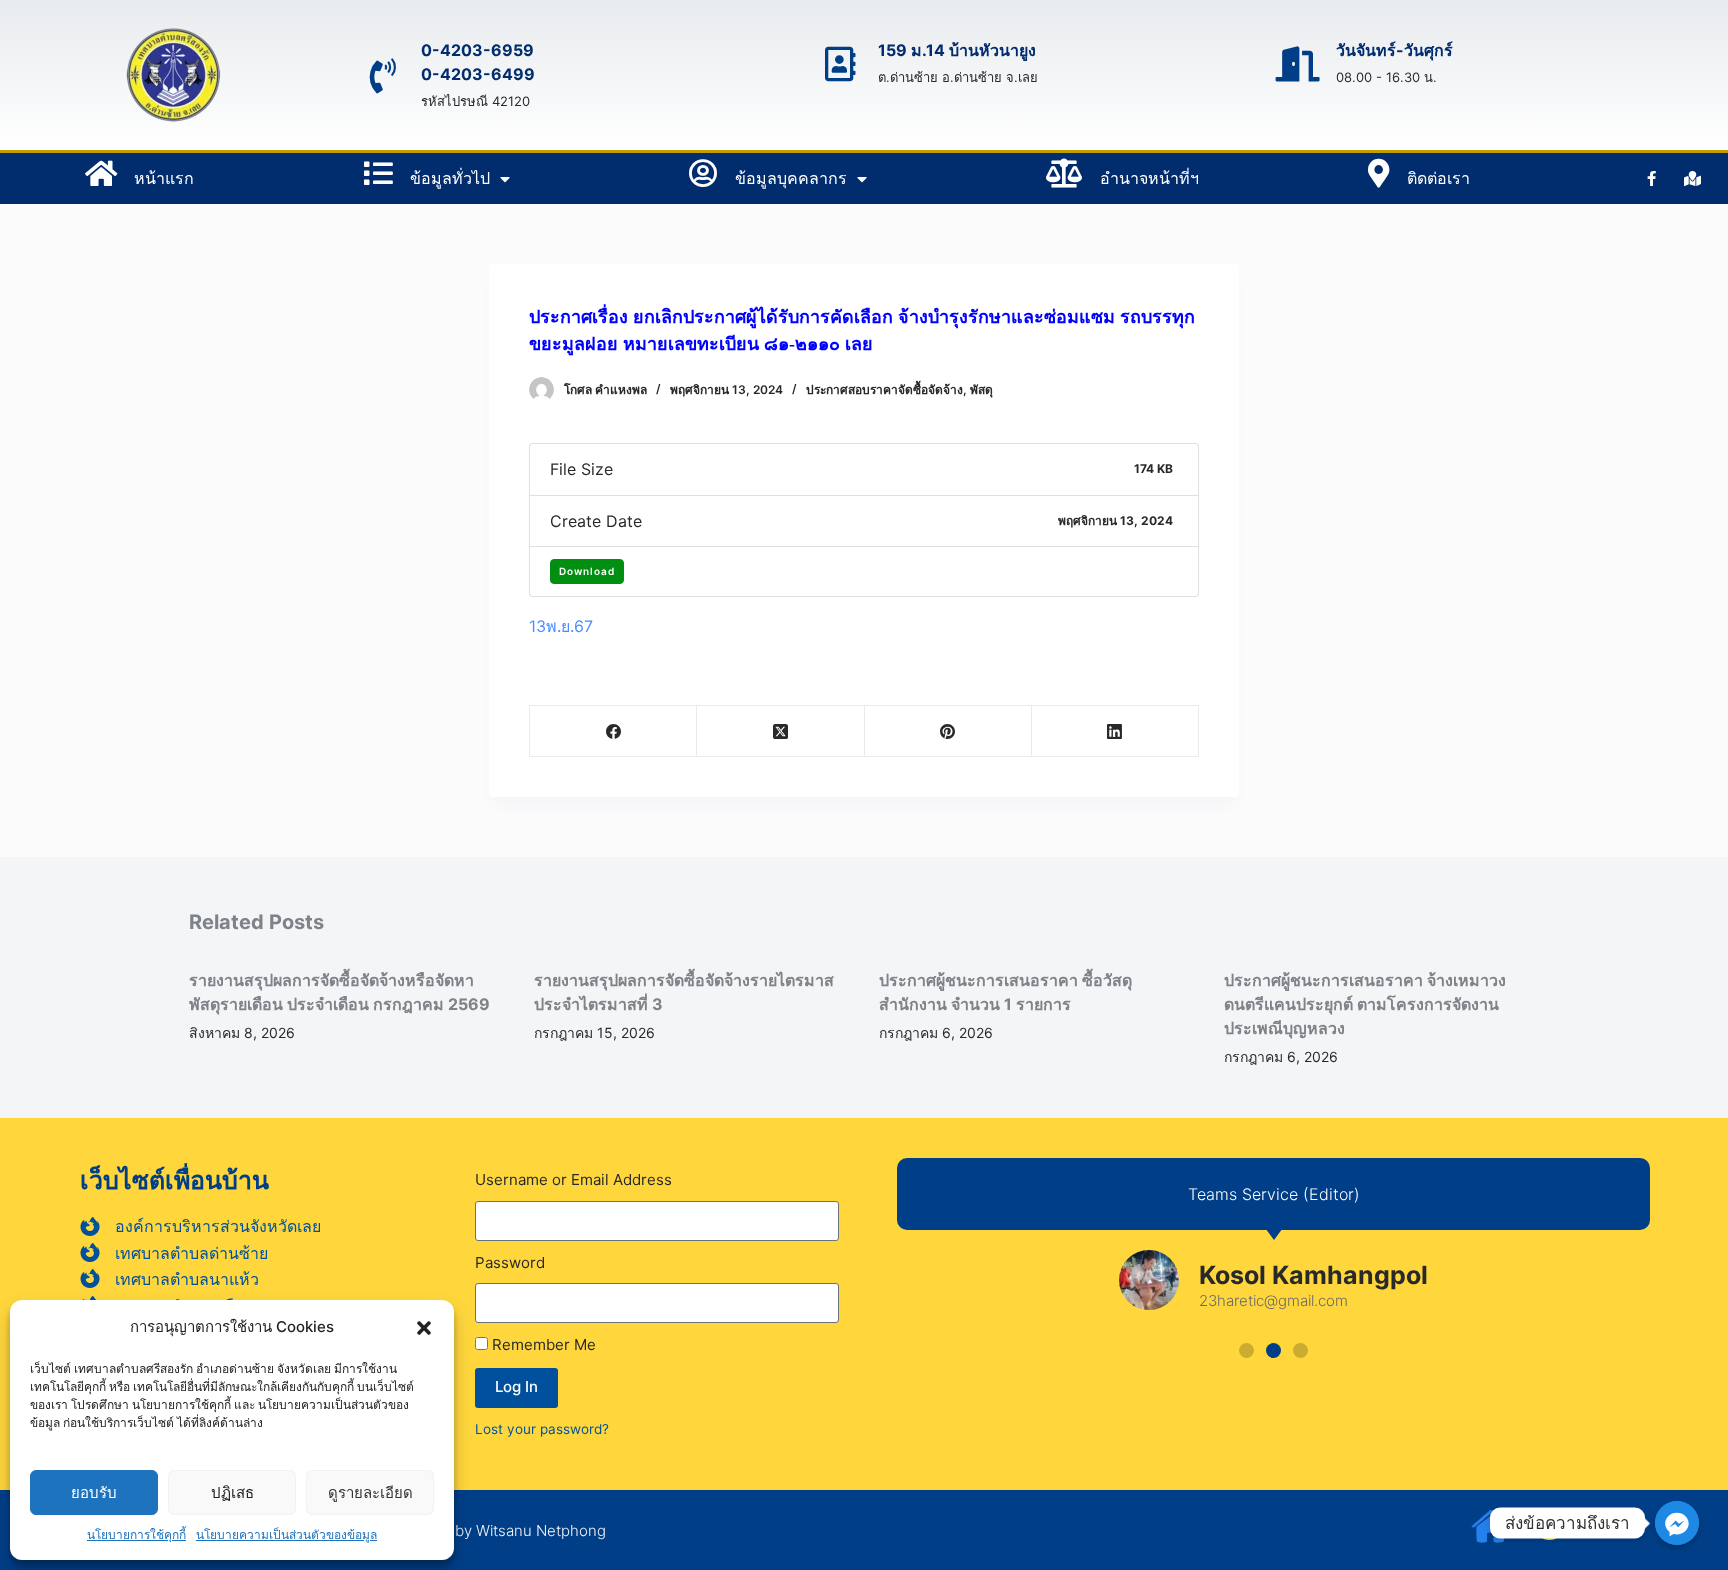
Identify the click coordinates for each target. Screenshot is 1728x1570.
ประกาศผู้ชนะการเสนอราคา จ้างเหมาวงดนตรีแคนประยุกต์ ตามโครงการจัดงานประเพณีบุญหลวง (1365, 1004)
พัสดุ (981, 389)
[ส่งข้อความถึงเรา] (1677, 1523)
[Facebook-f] (1652, 179)
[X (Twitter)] (780, 731)
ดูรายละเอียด (370, 1492)
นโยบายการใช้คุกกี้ (136, 1534)
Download (587, 571)
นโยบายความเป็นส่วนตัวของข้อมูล (286, 1534)
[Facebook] (613, 731)
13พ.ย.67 (561, 626)
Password (510, 1262)
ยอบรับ (94, 1492)
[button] (424, 1328)
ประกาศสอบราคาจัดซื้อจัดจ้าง (884, 389)
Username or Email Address (573, 1179)
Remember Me (542, 1344)
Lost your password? (542, 1429)
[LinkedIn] (1115, 731)
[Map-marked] (1693, 179)
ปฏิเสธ (232, 1492)
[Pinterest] (948, 731)
